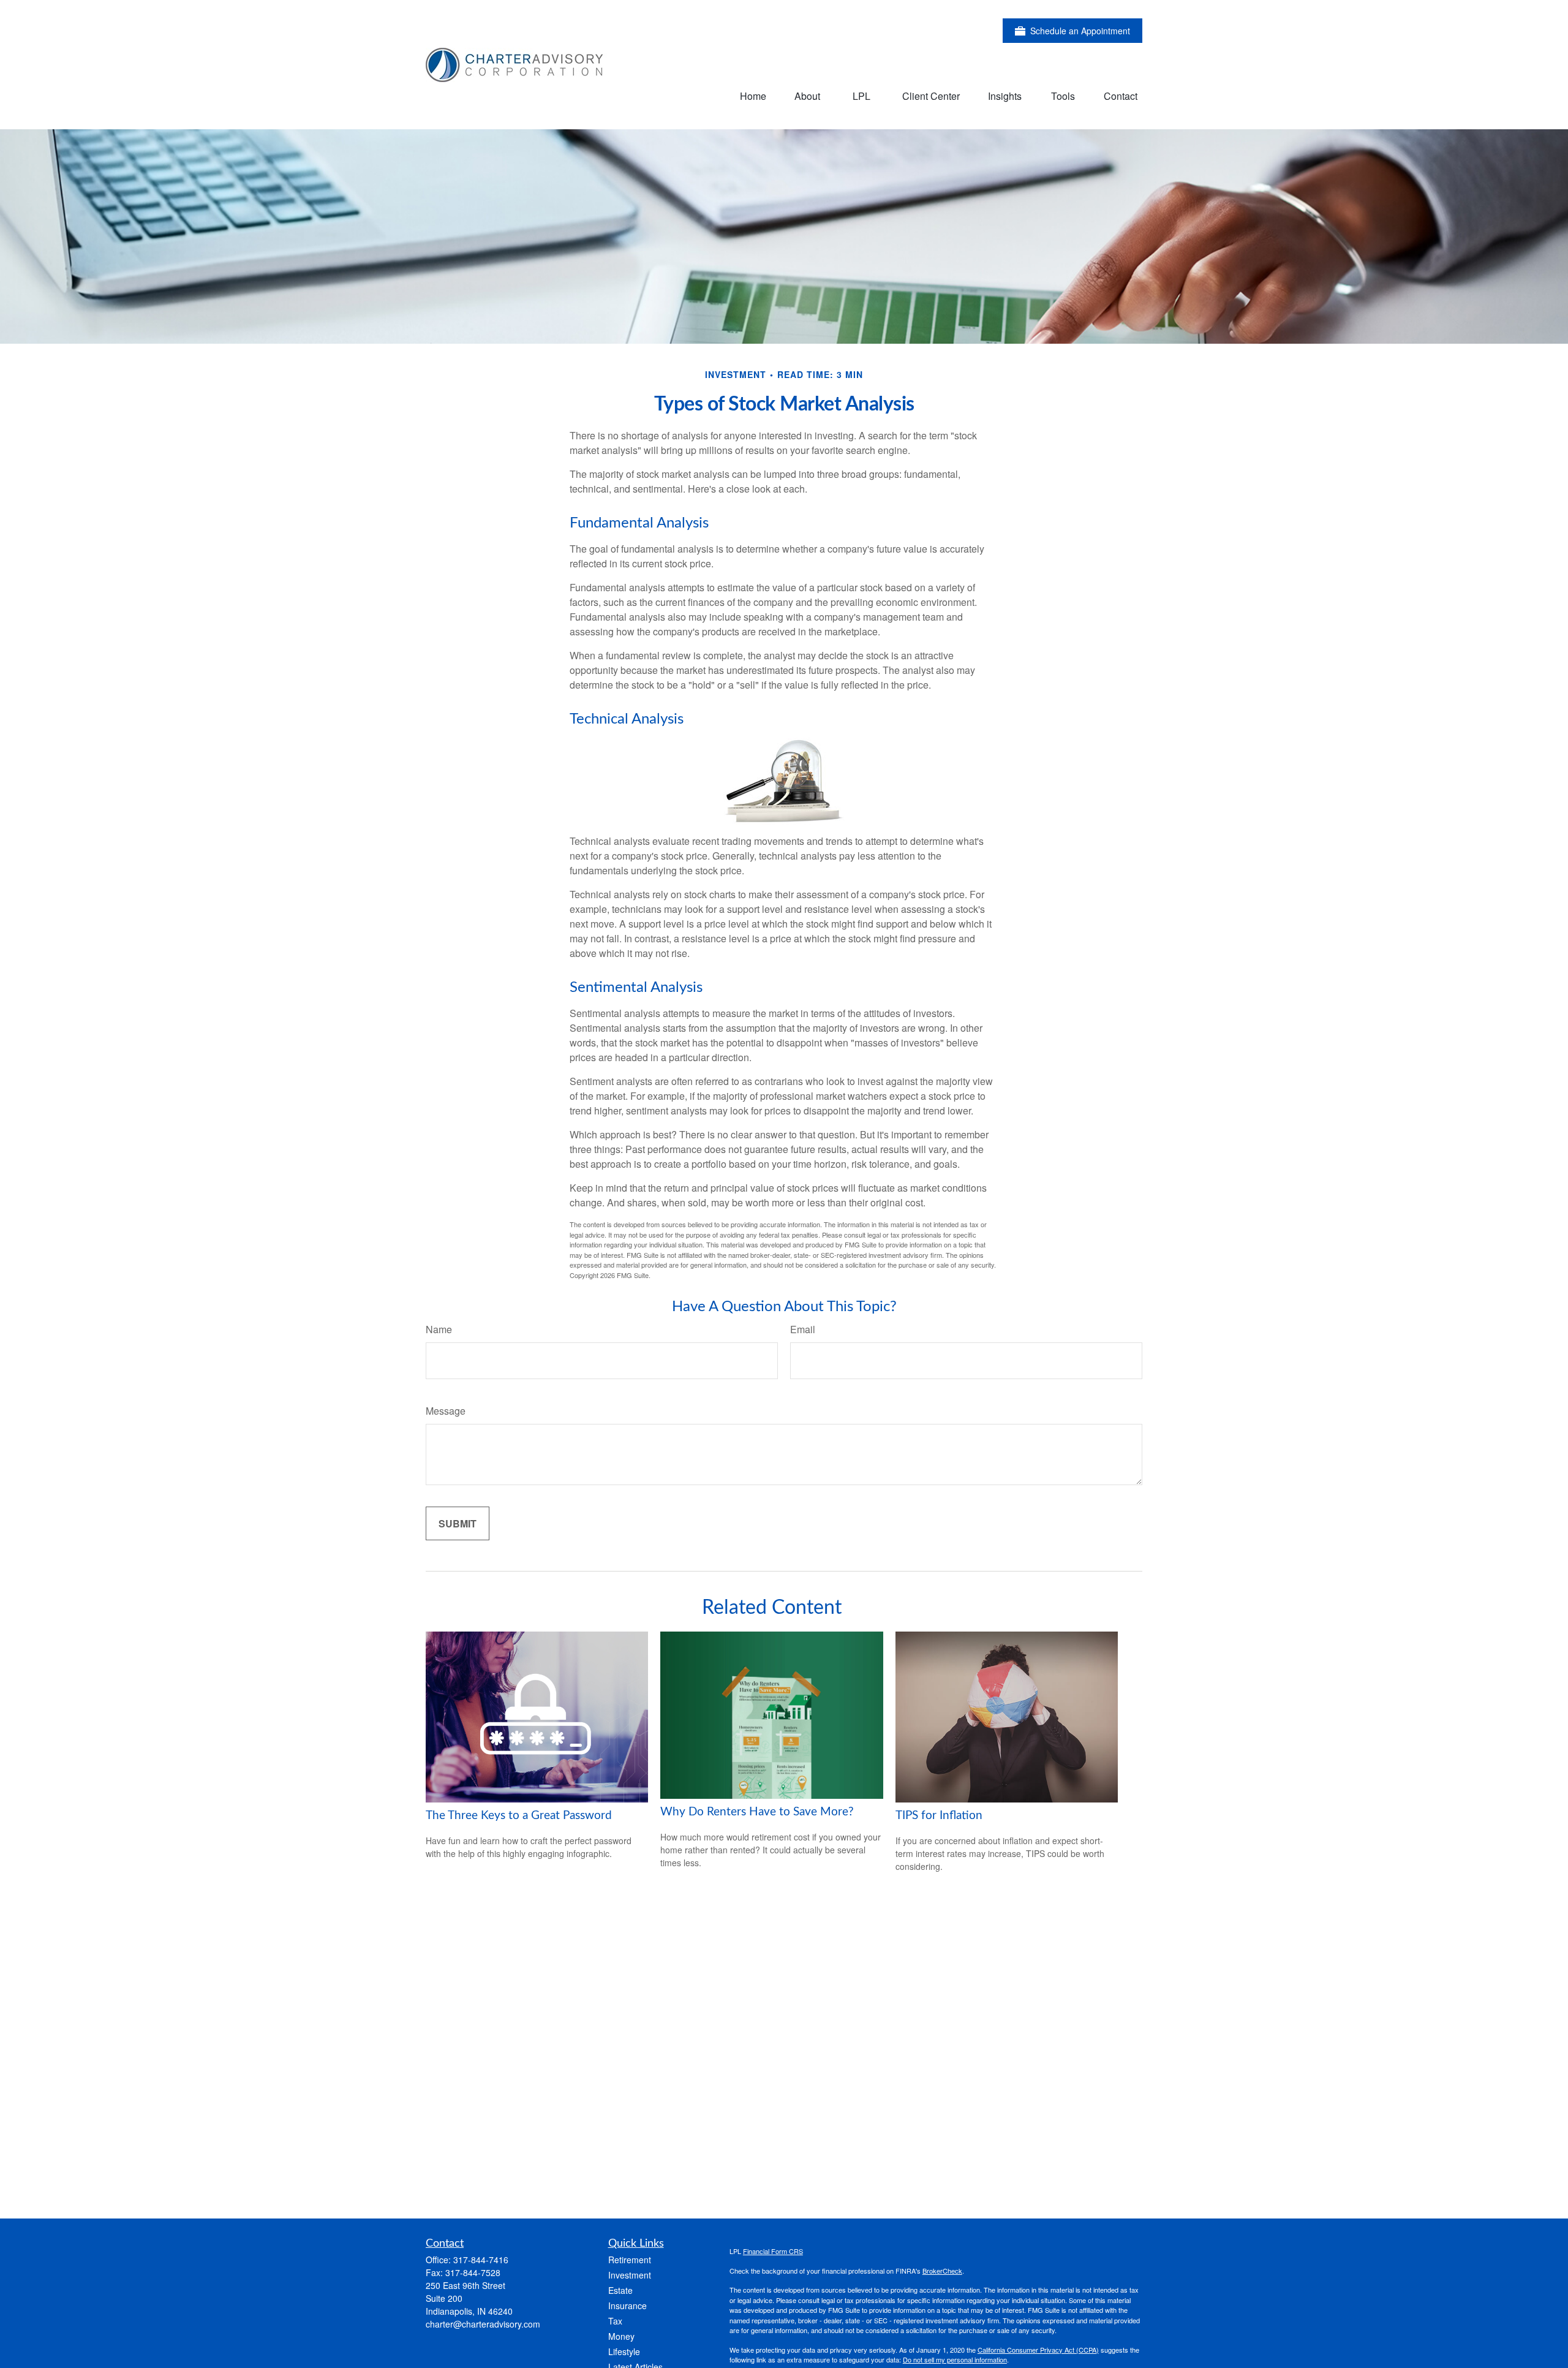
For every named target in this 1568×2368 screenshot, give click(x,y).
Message (446, 1411)
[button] (753, 95)
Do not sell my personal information (955, 2359)
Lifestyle (624, 2351)
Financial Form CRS (773, 2251)
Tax (615, 2321)
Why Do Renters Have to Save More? (757, 1812)
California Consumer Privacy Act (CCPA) (1038, 2350)
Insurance (628, 2306)
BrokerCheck (942, 2271)
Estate (620, 2290)
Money (621, 2336)
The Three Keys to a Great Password (519, 1816)
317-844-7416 (481, 2260)
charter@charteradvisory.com (483, 2324)
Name (439, 1329)
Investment (630, 2275)
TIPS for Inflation (939, 1816)
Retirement (630, 2260)
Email (803, 1329)
